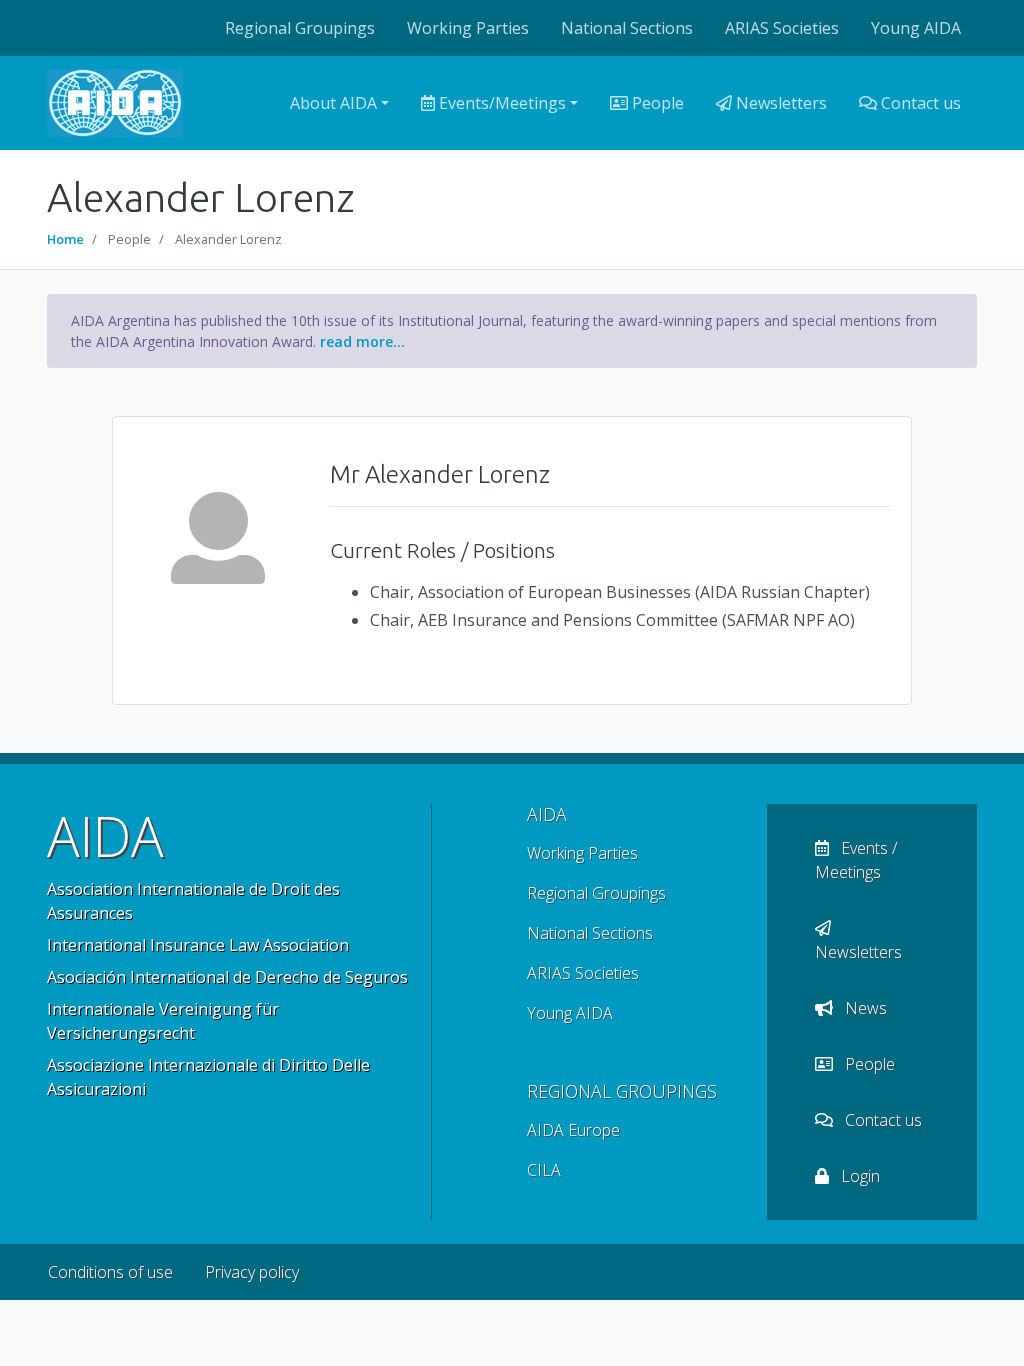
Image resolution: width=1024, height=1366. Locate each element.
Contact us (919, 103)
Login (858, 1176)
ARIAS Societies (782, 28)
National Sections (627, 28)
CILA (544, 1170)
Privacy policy (252, 1272)
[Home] (115, 103)
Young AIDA (916, 28)
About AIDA (333, 103)
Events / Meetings (856, 860)
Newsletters (779, 103)
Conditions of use (110, 1272)
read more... (362, 341)
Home (65, 239)
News (864, 1008)
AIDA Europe (573, 1130)
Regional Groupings (300, 28)
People (656, 103)
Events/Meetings (500, 103)
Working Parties (468, 28)
